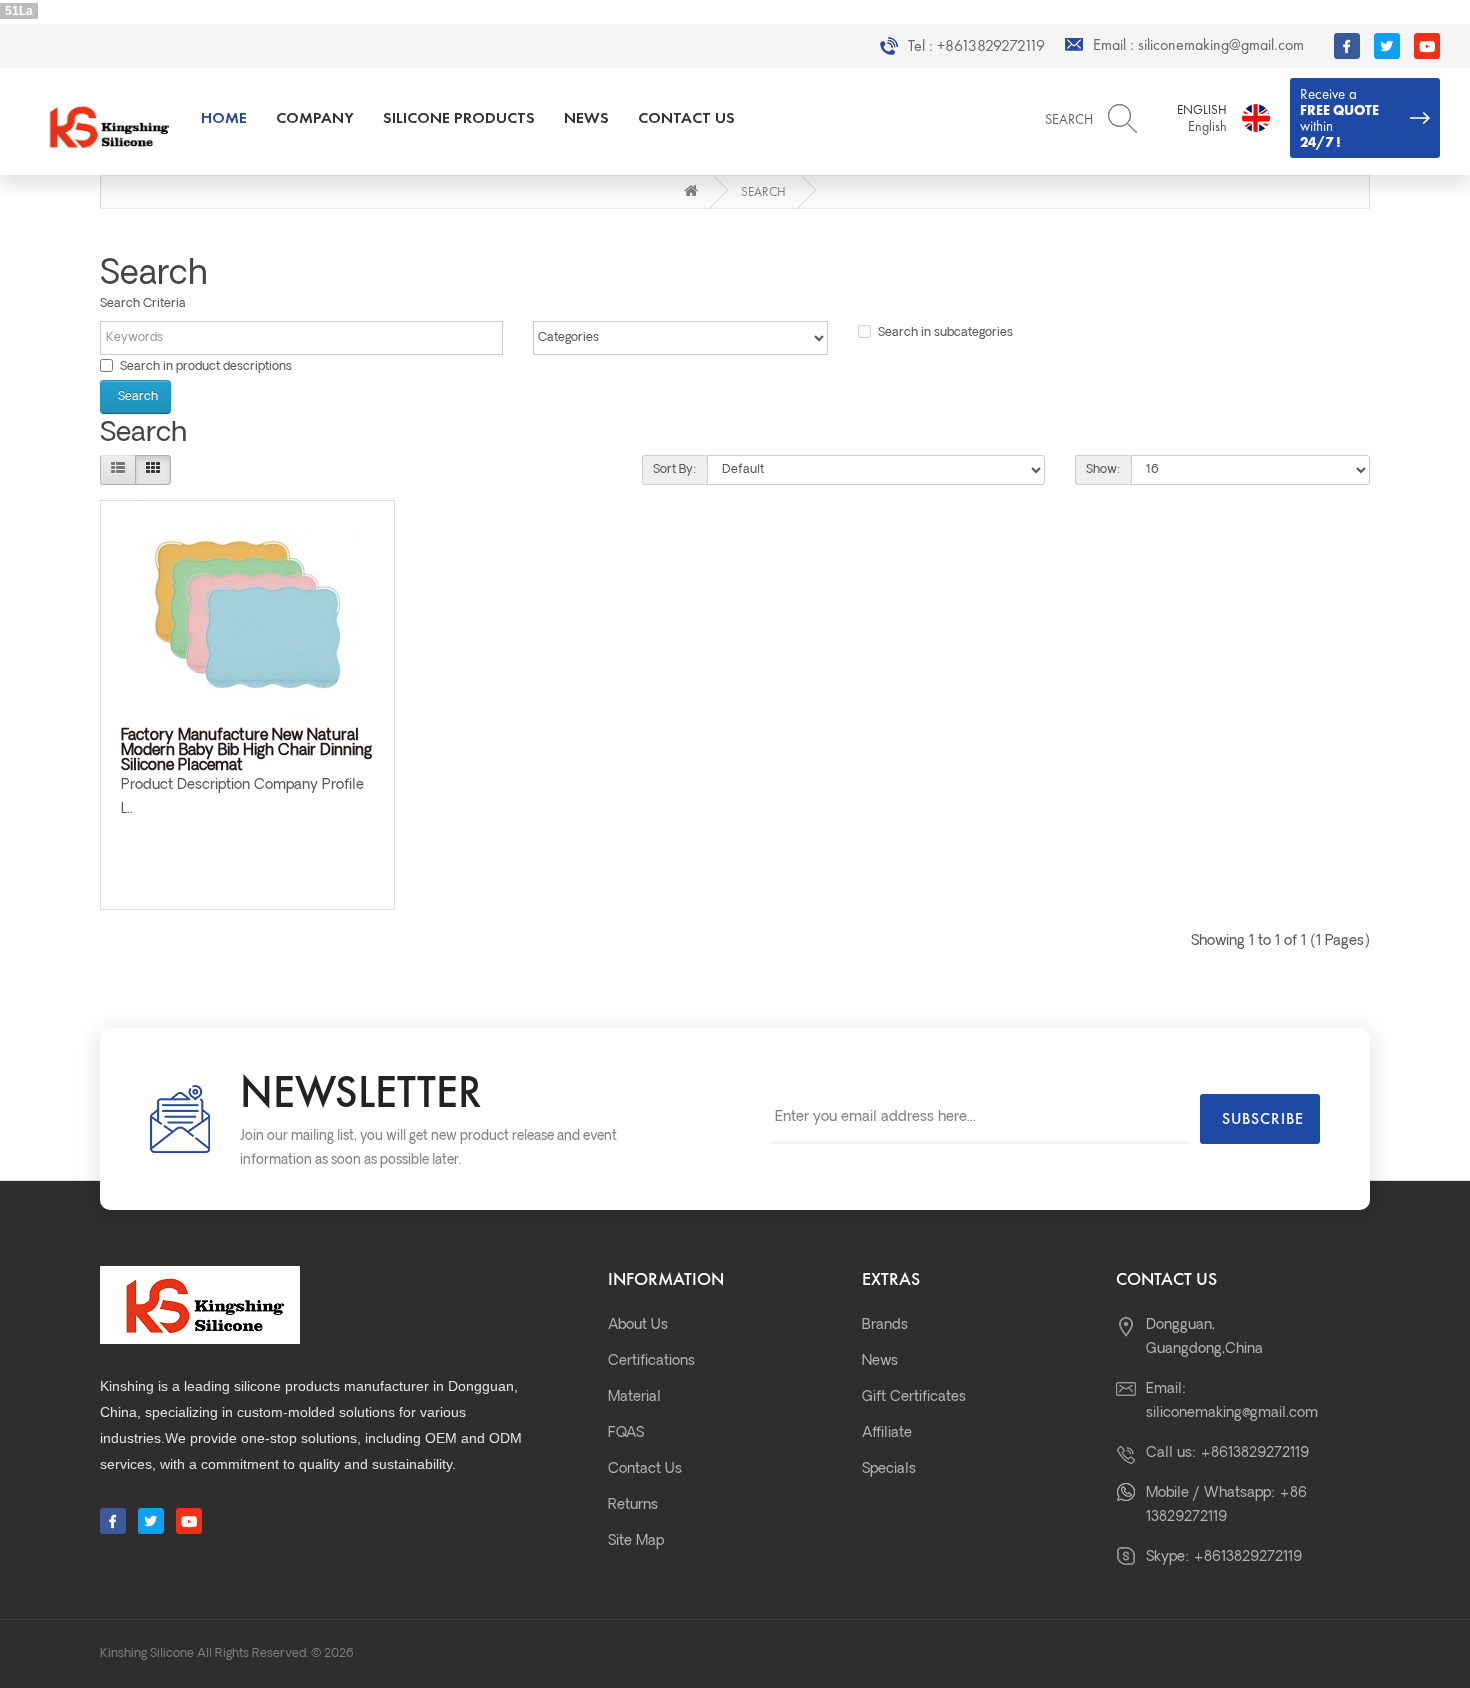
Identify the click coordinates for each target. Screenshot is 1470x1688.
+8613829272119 (991, 46)
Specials (889, 1469)
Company (315, 117)
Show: (1103, 470)
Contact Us (686, 117)
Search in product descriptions (206, 367)
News (586, 117)
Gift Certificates (914, 1397)
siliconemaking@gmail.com (1221, 45)
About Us (638, 1325)
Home (224, 117)
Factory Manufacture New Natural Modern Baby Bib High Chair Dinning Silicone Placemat (246, 751)
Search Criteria (143, 304)
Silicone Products (459, 117)
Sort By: (675, 470)
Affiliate (887, 1433)
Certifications (651, 1361)
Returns (633, 1505)
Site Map (636, 1541)
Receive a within (1339, 117)
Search (763, 191)
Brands (885, 1325)
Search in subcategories (945, 333)
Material (634, 1397)
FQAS (626, 1433)
